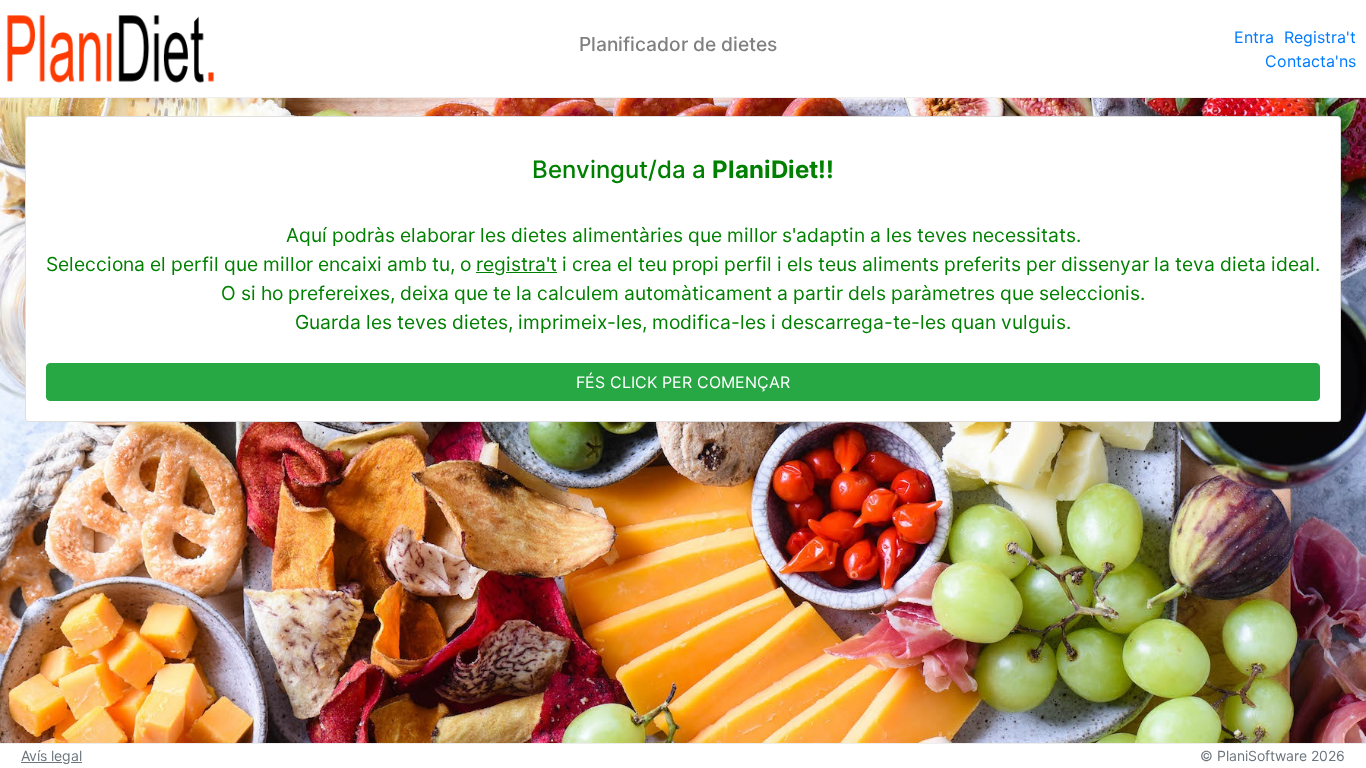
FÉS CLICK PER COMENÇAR (683, 382)
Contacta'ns (1310, 61)
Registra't (1320, 37)
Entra (1254, 37)
